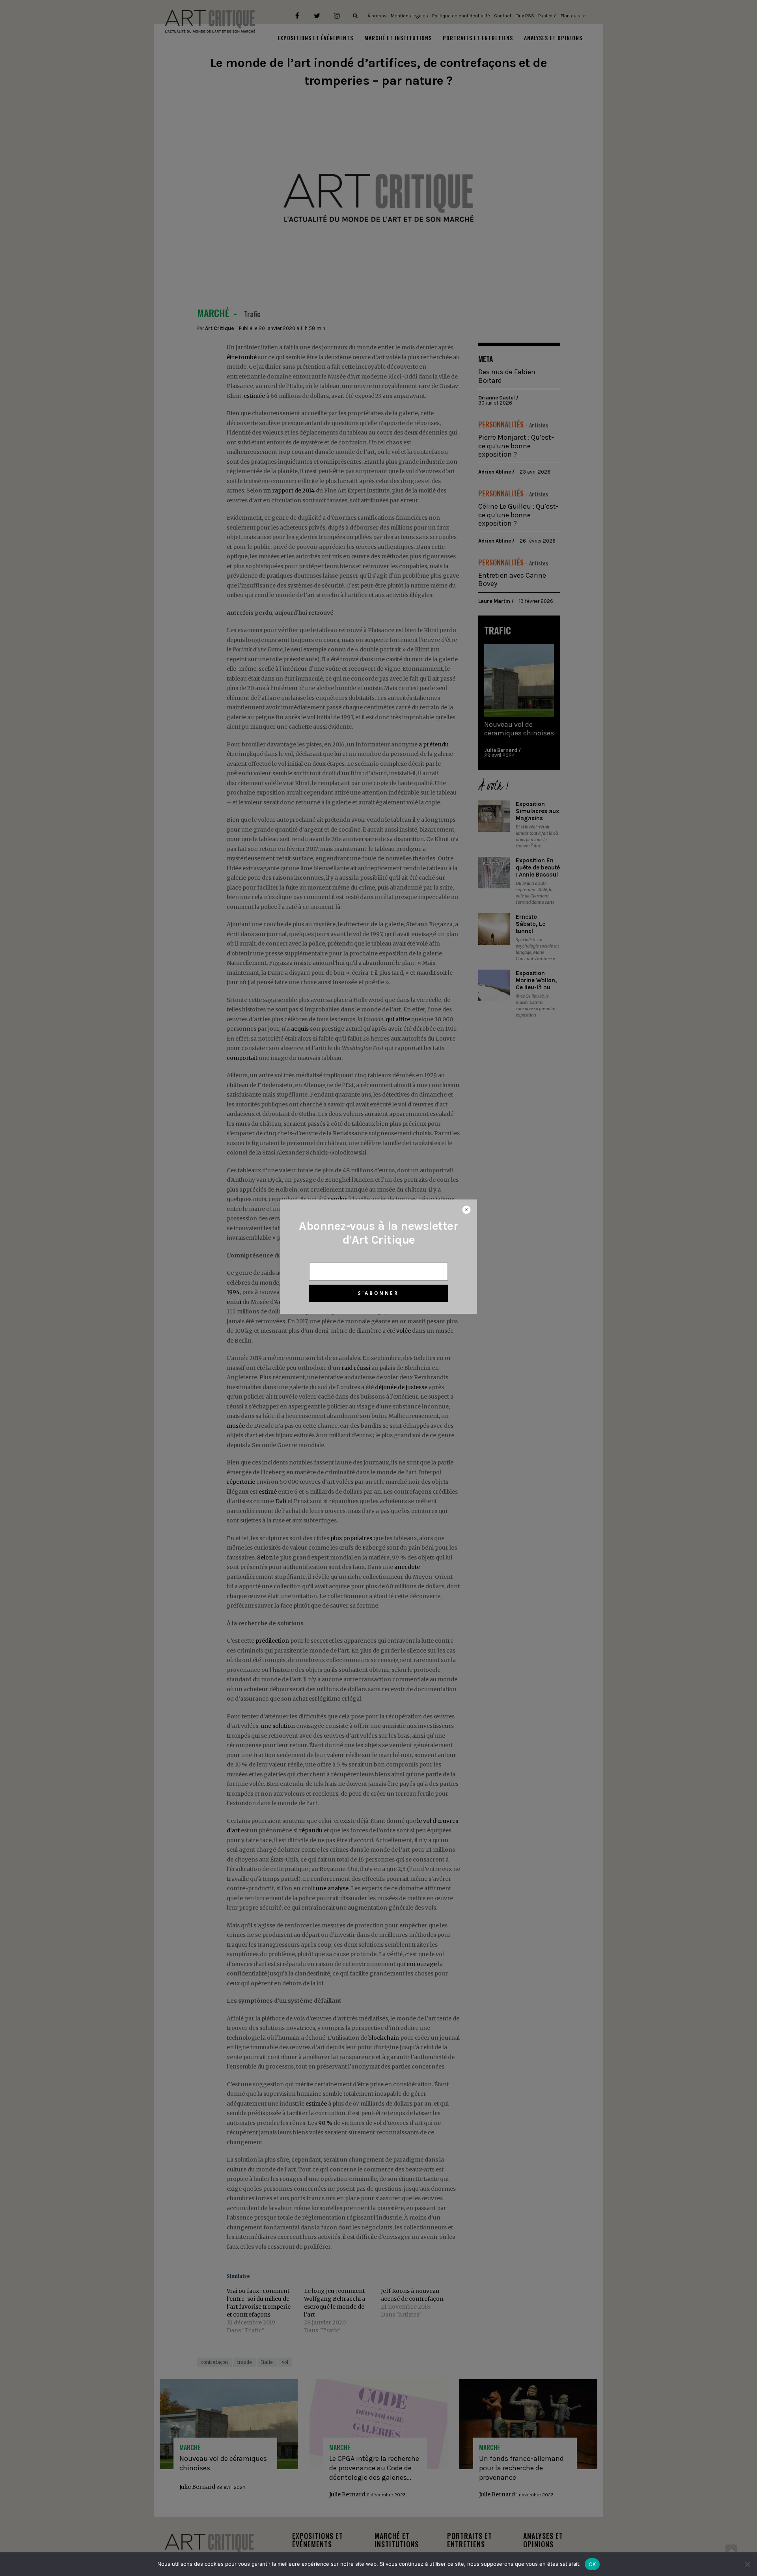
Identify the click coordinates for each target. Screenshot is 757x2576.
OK (592, 2564)
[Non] (747, 2564)
